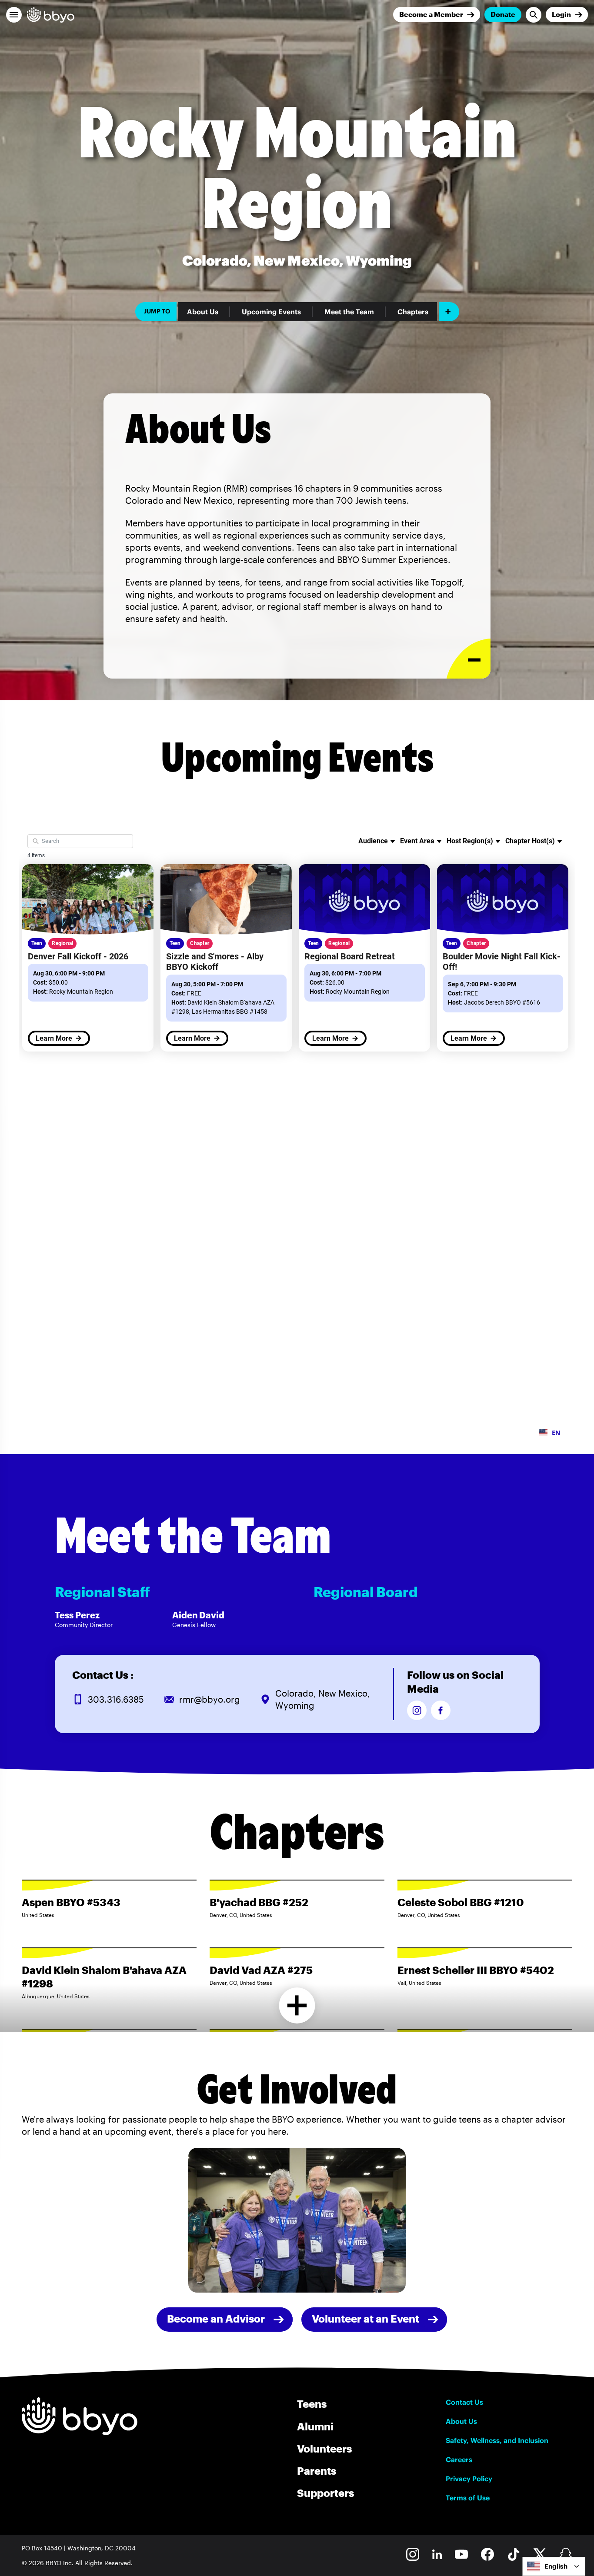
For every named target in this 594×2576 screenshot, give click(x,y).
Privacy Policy (469, 2479)
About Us (203, 312)
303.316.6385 (116, 1699)
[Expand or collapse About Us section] (469, 659)
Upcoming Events (271, 312)
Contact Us (464, 2402)
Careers (459, 2460)
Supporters (325, 2493)
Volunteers (324, 2448)
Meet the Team (349, 312)
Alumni (315, 2426)
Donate (503, 14)
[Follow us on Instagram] (417, 1710)
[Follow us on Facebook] (441, 1710)
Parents (317, 2471)
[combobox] (554, 2566)
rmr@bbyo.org (210, 1699)
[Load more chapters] (297, 2005)
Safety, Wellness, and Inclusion (497, 2440)
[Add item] (449, 312)
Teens (312, 2404)
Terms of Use (468, 2498)
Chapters (413, 312)
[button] (14, 15)
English (556, 2566)
